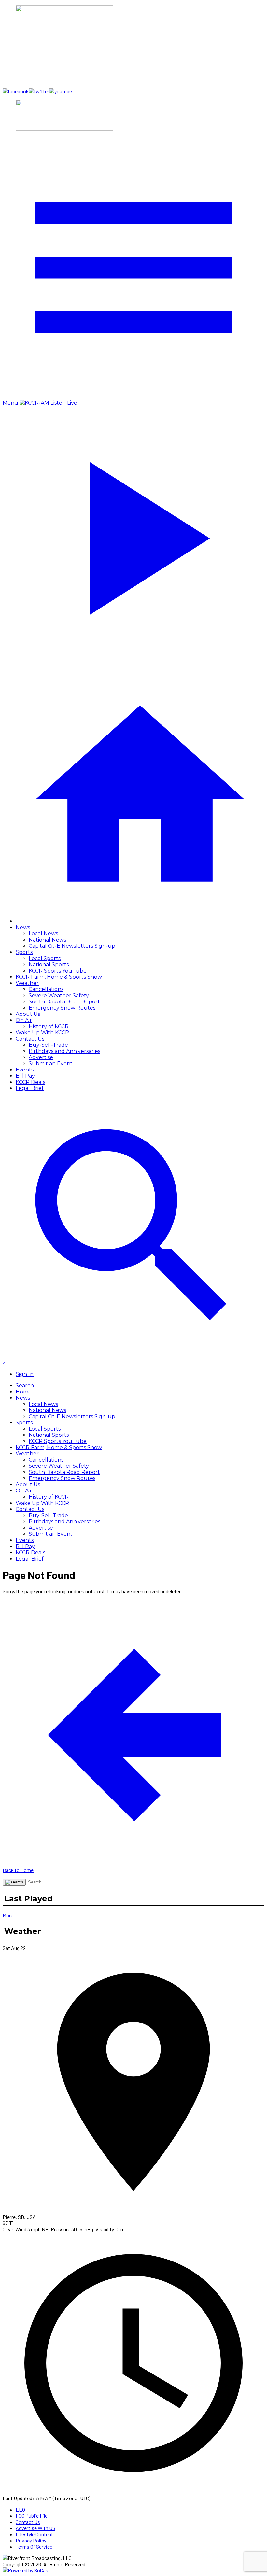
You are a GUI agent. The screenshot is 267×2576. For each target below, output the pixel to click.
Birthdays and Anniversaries (64, 1051)
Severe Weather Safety (59, 995)
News (23, 927)
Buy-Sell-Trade (48, 1045)
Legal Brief (30, 1088)
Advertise (41, 1057)
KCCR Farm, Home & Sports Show (59, 977)
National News (47, 940)
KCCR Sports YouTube (58, 971)
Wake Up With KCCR (42, 1033)
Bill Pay (25, 1076)
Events (25, 1070)
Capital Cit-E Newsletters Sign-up (72, 946)
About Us (28, 1014)
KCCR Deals (30, 1082)
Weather (27, 983)
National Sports (49, 965)
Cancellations (46, 989)
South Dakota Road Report (64, 1002)
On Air (24, 1020)
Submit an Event (51, 1064)
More (8, 1915)
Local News (43, 934)
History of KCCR (49, 1026)
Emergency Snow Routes (62, 1008)
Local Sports (45, 958)
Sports (24, 952)
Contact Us (30, 1039)
